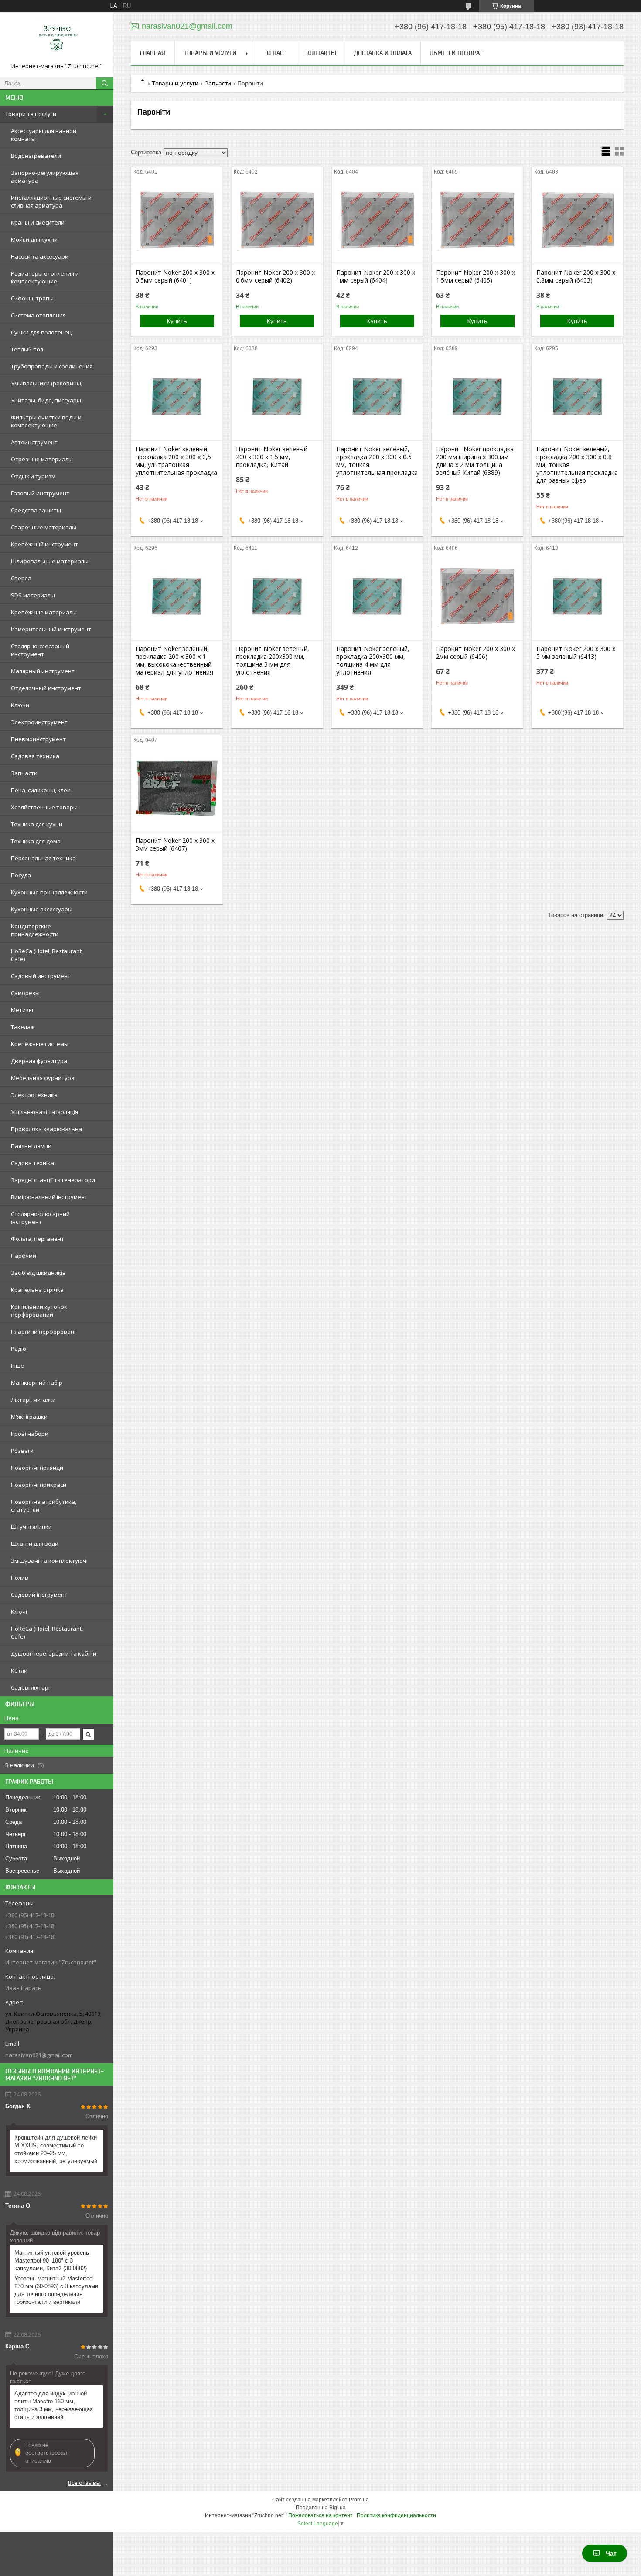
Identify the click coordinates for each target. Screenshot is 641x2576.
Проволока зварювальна (46, 1129)
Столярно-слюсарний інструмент (40, 1218)
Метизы (22, 1010)
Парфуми (24, 1256)
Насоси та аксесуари (40, 256)
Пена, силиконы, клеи (41, 790)
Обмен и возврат (456, 53)
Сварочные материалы (44, 527)
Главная (153, 53)
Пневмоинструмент (38, 739)
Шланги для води (35, 1544)
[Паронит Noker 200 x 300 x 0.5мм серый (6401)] (177, 220)
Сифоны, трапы (32, 298)
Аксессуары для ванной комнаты (44, 135)
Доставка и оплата (383, 53)
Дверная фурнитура (39, 1061)
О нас (275, 53)
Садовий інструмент (39, 1595)
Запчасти (24, 773)
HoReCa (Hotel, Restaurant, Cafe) (47, 955)
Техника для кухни (37, 824)
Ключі (19, 1612)
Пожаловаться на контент (320, 2515)
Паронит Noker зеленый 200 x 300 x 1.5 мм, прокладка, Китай (272, 457)
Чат (611, 2553)
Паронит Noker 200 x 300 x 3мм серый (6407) (175, 845)
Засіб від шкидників (38, 1273)
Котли (19, 1670)
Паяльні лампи (31, 1146)
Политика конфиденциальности (396, 2515)
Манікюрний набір (37, 1383)
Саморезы (25, 993)
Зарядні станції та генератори (53, 1180)
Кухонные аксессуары (42, 909)
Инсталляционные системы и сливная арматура (51, 201)
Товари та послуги (31, 114)
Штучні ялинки (31, 1527)
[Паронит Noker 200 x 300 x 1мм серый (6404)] (377, 220)
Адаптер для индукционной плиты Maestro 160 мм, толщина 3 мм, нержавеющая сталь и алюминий (54, 2405)
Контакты (321, 53)
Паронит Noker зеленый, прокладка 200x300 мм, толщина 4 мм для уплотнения (373, 661)
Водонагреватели (36, 156)
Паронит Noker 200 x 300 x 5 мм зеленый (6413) (576, 653)
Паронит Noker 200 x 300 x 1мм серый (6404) (376, 276)
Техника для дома (36, 841)
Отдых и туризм (33, 476)
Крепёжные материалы (44, 612)
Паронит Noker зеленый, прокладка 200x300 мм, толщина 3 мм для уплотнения (273, 661)
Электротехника (34, 1095)
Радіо (19, 1349)
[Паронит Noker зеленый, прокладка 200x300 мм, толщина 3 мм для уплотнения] (277, 596)
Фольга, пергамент (38, 1239)
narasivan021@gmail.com (39, 2055)
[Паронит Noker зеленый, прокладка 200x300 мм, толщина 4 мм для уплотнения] (377, 596)
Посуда (21, 875)
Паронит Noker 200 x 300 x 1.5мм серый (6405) (476, 276)
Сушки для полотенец (41, 332)
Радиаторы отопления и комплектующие (45, 277)
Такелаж (23, 1027)
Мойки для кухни (34, 239)
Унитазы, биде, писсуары (46, 400)
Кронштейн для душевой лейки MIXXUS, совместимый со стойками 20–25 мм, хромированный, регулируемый (56, 2149)
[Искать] (105, 83)
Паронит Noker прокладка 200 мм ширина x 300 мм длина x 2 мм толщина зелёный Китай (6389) (475, 461)
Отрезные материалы (42, 459)
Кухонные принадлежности (49, 892)
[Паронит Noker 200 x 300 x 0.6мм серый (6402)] (277, 220)
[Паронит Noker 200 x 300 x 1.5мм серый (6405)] (477, 220)
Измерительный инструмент (51, 629)
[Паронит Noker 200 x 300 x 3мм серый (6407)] (177, 788)
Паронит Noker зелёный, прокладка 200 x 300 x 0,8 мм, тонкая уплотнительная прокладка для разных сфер (577, 465)
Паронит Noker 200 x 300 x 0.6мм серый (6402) (275, 276)
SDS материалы (33, 595)
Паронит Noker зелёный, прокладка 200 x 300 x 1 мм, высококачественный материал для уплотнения (174, 661)
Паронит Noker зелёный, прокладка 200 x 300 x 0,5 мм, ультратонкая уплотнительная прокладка (176, 461)
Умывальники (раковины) (47, 383)
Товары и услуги (210, 53)
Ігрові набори (30, 1434)
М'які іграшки (29, 1417)
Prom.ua (359, 2500)
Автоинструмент (34, 442)
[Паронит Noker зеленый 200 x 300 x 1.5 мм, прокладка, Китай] (277, 397)
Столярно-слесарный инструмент (40, 650)
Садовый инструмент (41, 976)
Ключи (20, 705)
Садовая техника (35, 756)
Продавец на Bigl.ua (321, 2508)
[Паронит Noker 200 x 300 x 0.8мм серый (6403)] (578, 220)
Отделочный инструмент (46, 688)
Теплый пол (27, 349)
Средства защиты (36, 510)
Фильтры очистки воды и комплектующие (46, 421)
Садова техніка (32, 1163)
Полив (20, 1578)
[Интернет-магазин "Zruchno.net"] (57, 41)
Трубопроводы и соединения (52, 366)
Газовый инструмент (40, 493)
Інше (17, 1366)
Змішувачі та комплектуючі (49, 1561)
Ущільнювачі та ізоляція (44, 1112)
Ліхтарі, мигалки (33, 1400)
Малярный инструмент (43, 671)
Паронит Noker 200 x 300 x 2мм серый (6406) (476, 653)
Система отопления (38, 315)
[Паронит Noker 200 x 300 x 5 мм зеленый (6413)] (578, 596)
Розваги (22, 1451)
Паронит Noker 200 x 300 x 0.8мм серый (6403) (576, 276)
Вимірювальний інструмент (49, 1197)
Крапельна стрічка (37, 1290)
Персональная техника (43, 858)
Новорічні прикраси (39, 1485)
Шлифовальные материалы (50, 561)
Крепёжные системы (40, 1044)
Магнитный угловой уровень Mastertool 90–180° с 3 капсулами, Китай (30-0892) (52, 2261)
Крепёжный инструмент (44, 544)
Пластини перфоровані (43, 1332)
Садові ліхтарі (30, 1687)
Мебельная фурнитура (43, 1078)
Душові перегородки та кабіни (54, 1653)
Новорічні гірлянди (37, 1468)
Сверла (21, 578)
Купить (177, 321)
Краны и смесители (38, 222)
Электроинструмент (39, 722)
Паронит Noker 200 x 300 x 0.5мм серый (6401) (175, 276)
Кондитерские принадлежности (35, 930)
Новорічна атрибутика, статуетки (44, 1506)
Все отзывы (84, 2483)
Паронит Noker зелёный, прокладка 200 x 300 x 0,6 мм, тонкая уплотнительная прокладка (377, 461)
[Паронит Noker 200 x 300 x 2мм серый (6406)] (477, 596)
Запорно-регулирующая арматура (45, 177)
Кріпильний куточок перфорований (39, 1311)
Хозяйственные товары (44, 807)
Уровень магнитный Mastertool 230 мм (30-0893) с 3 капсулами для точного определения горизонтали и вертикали (56, 2290)
